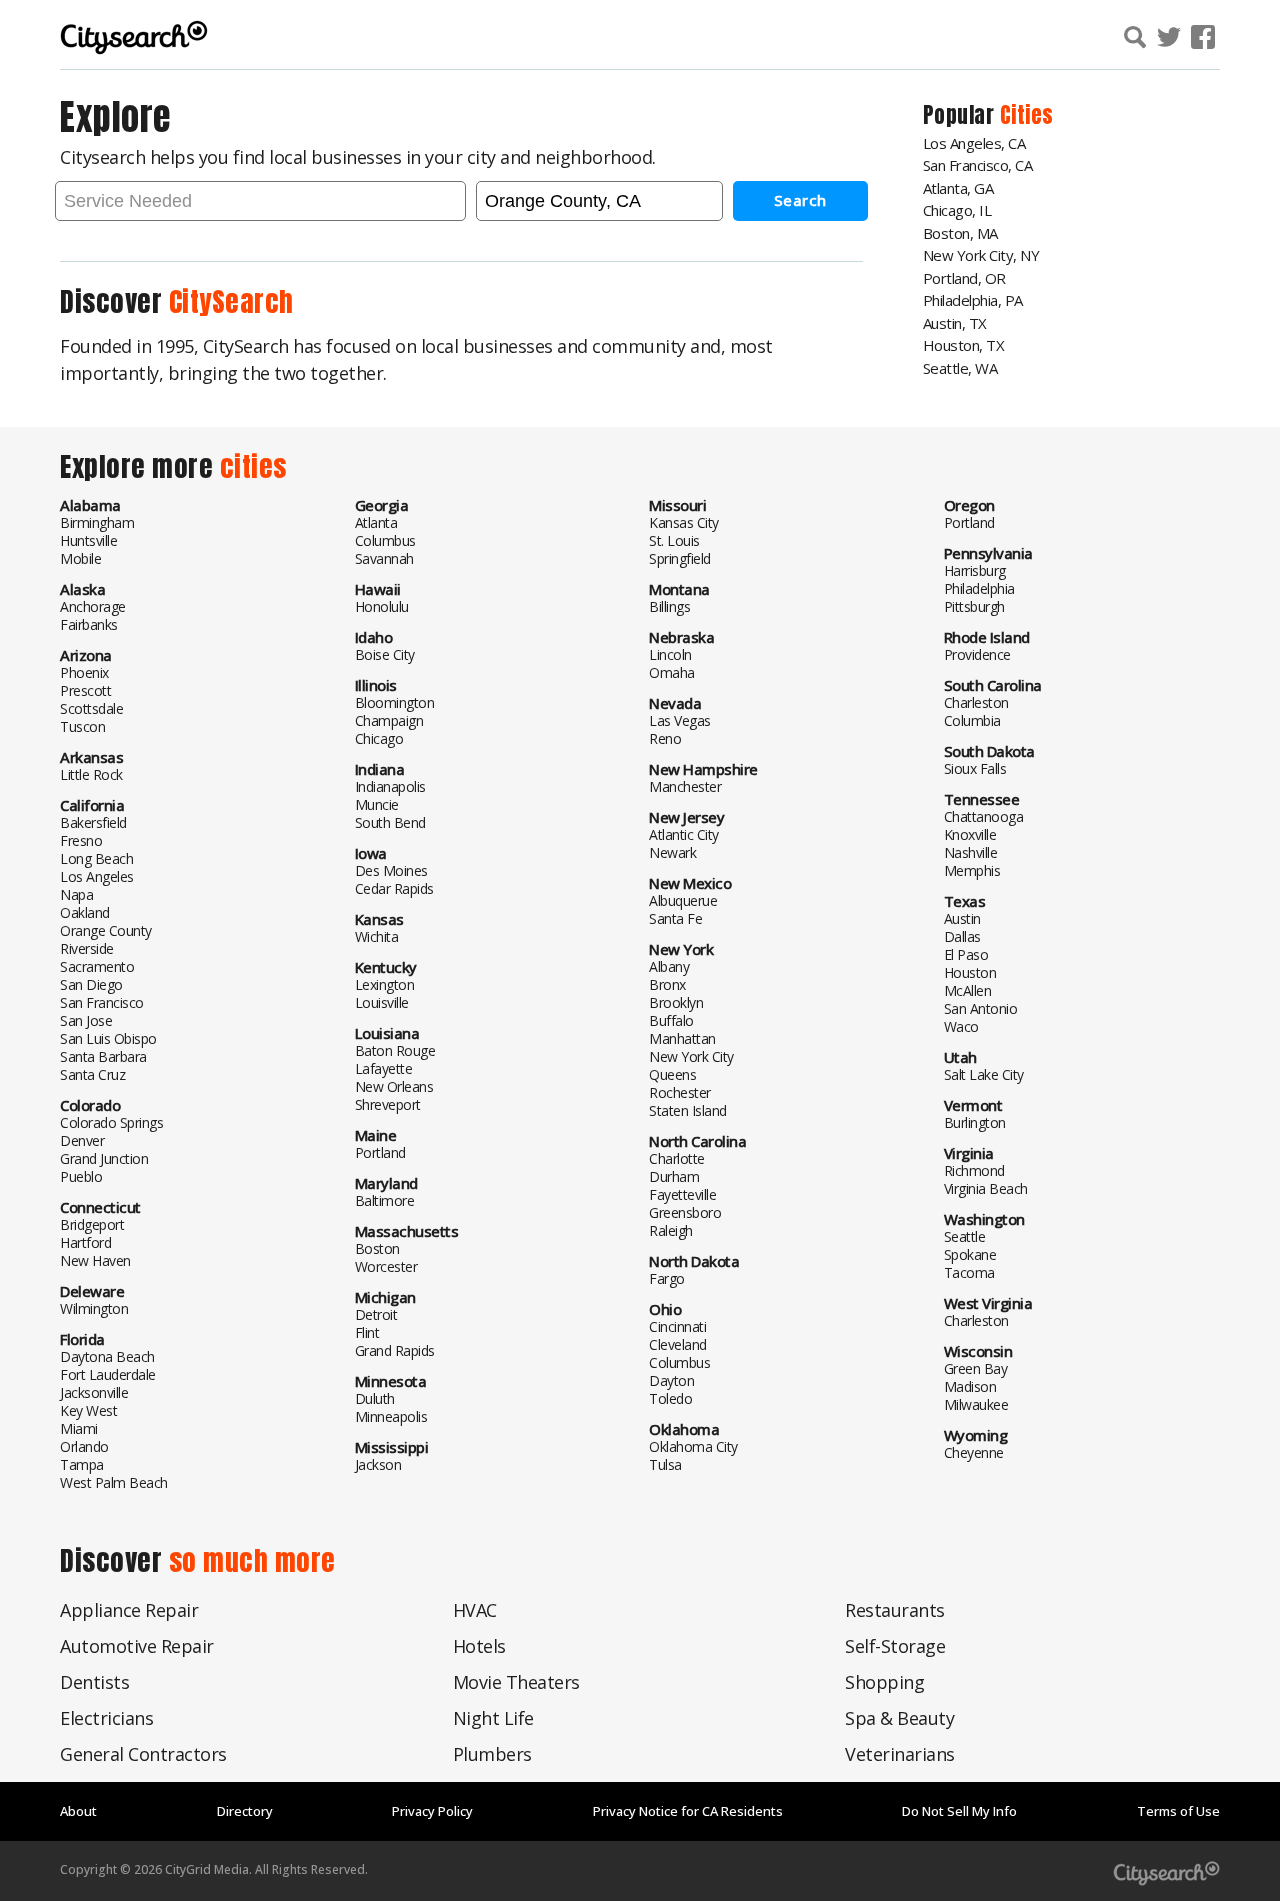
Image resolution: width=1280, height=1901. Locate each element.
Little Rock (91, 774)
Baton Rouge (395, 1050)
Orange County (106, 930)
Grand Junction (104, 1158)
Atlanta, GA (958, 188)
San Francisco (102, 1002)
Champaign (389, 720)
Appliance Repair (129, 1610)
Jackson (378, 1464)
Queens (672, 1074)
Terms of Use (1178, 1811)
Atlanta (376, 522)
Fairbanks (89, 624)
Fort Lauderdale (108, 1374)
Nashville (971, 852)
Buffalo (671, 1020)
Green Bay (976, 1368)
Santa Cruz (92, 1074)
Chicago (379, 738)
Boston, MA (960, 233)
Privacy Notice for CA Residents (688, 1811)
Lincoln (670, 654)
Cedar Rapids (394, 888)
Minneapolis (391, 1416)
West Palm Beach (114, 1482)
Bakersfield (93, 822)
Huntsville (88, 540)
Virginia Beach (986, 1188)
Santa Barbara (103, 1056)
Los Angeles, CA (974, 143)
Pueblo (81, 1176)
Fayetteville (682, 1194)
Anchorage (93, 606)
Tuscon (82, 726)
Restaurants (895, 1610)
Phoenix (84, 672)
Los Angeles (97, 876)
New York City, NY (981, 255)
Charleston (976, 702)
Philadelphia (979, 588)
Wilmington (94, 1308)
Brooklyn (676, 1002)
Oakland (85, 912)
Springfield (680, 558)
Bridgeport (92, 1224)
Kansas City (684, 522)
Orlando (84, 1446)
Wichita (377, 936)
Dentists (94, 1682)
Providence (977, 654)
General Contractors (143, 1754)
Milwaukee (976, 1404)
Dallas (962, 936)
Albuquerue (683, 900)
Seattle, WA (960, 368)
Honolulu (382, 606)
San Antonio (981, 1008)
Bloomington (395, 702)
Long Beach (96, 858)
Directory (245, 1811)
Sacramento (97, 966)
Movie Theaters (516, 1682)
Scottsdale (91, 708)
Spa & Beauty (899, 1718)
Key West (88, 1410)
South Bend (390, 822)
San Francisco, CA (978, 165)
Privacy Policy (432, 1811)
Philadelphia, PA (973, 300)
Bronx (667, 984)
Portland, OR (964, 278)
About (78, 1811)
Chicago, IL (957, 210)
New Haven (95, 1260)
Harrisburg (975, 570)
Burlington (975, 1122)
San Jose (86, 1020)
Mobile (80, 558)
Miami (79, 1428)
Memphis (972, 870)
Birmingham (97, 522)
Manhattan (682, 1038)
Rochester (680, 1092)
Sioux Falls (975, 768)
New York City (691, 1056)
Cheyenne (974, 1452)
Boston (377, 1248)
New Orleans (394, 1086)
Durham (674, 1176)
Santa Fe (675, 918)
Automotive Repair (137, 1646)
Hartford (85, 1242)
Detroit (376, 1314)
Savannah (384, 558)
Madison (970, 1386)
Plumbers (492, 1754)
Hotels (479, 1646)
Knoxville (970, 834)
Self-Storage (895, 1646)
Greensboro (685, 1212)
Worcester (386, 1266)
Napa (76, 894)
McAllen (968, 990)
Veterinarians (900, 1754)
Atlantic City (684, 834)
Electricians (106, 1718)
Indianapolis (390, 786)
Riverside (87, 948)
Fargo (667, 1278)
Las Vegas (680, 720)
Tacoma (969, 1272)
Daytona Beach (107, 1356)
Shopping (884, 1682)
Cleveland (678, 1344)
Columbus (385, 540)
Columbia (972, 720)
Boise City (385, 654)
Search (800, 200)
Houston (970, 972)
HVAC (475, 1610)
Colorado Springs (111, 1122)
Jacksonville (94, 1392)
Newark (672, 852)
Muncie (377, 804)
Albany (669, 966)
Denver (82, 1140)
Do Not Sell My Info (959, 1811)
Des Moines (391, 870)
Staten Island (688, 1110)
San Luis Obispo (108, 1038)
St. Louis (674, 540)
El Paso (966, 954)
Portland (380, 1152)
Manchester (685, 786)
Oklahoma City (693, 1446)
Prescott (85, 690)
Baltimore (385, 1200)
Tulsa (665, 1464)
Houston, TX (964, 345)
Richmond (974, 1170)
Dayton (671, 1380)
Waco (961, 1026)
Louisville (382, 1002)
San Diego (91, 984)
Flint (367, 1332)
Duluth (375, 1398)
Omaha (672, 672)
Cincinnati (677, 1326)
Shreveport (388, 1104)
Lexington (385, 984)
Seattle (965, 1236)
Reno (665, 738)
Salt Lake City (984, 1074)
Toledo (670, 1398)
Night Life (493, 1718)
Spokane (970, 1254)
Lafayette (384, 1068)
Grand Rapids (395, 1350)
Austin (962, 918)
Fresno (81, 840)
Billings (669, 606)
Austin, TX (955, 323)
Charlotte (677, 1158)
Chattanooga (984, 816)
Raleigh (671, 1230)
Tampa (82, 1464)
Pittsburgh (974, 606)
